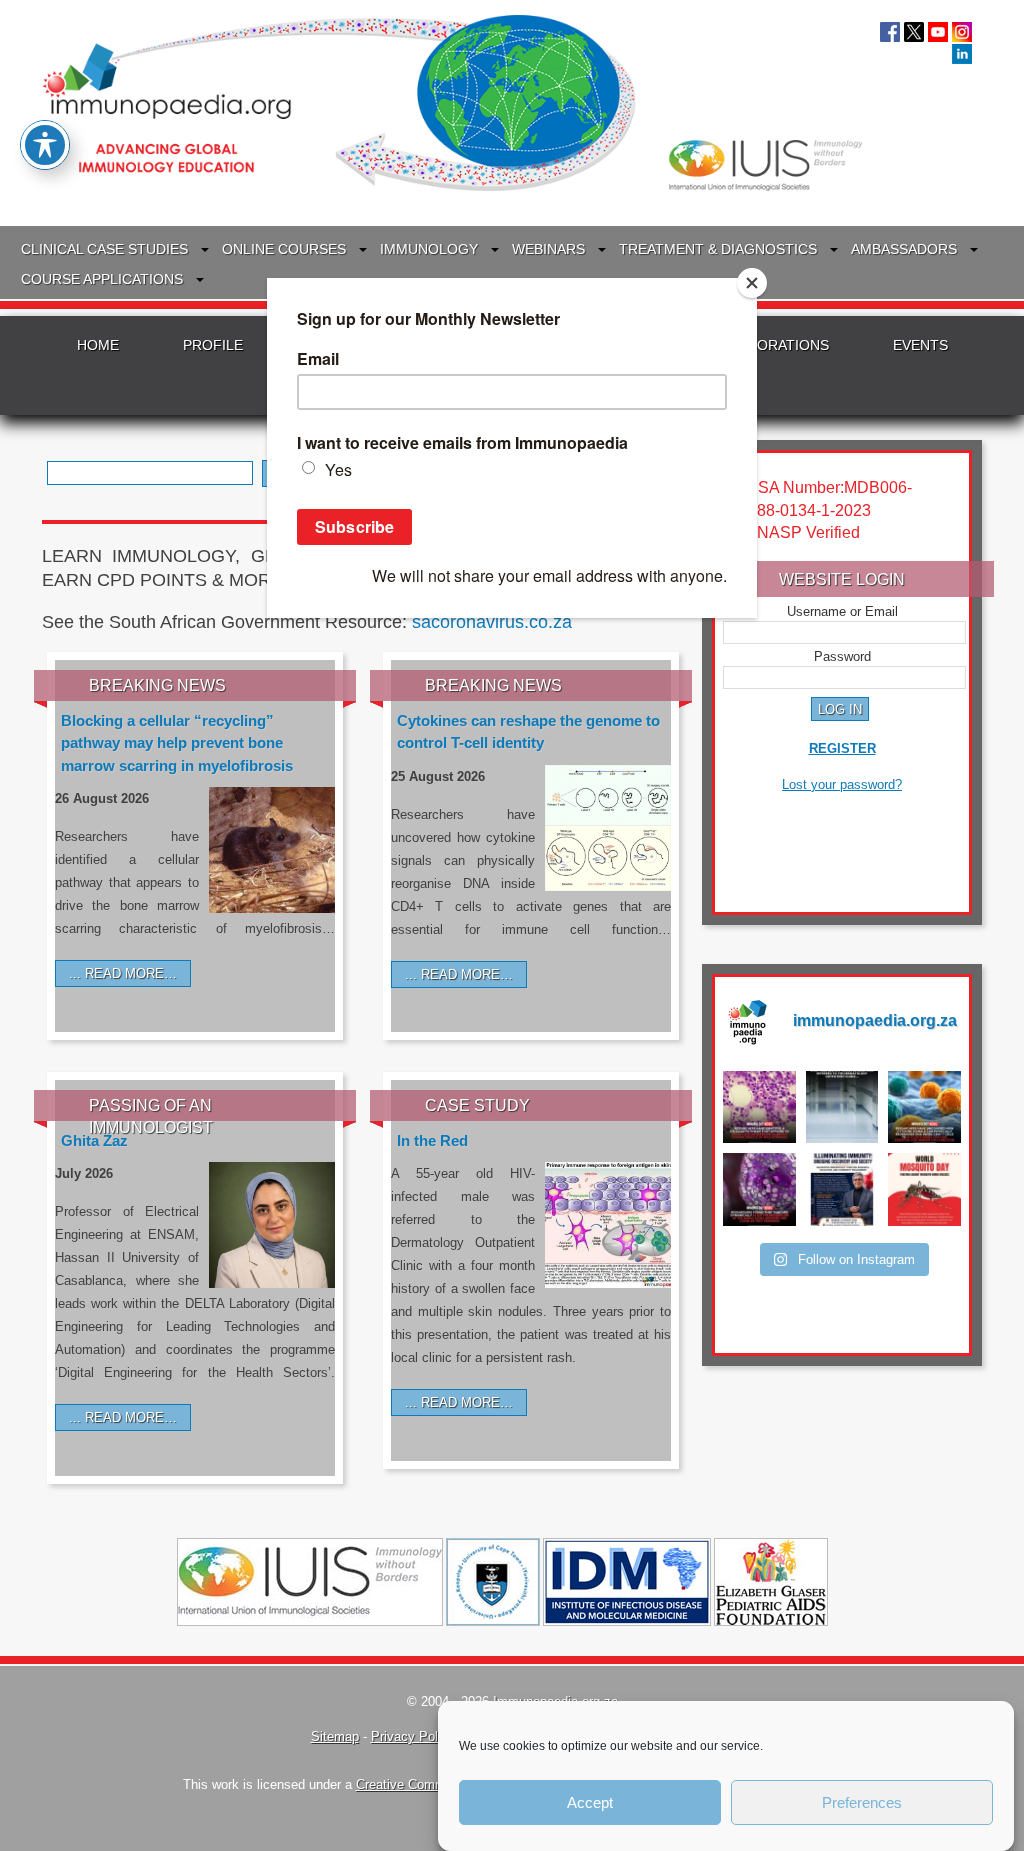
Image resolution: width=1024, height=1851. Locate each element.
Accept (590, 1802)
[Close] (752, 283)
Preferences (862, 1802)
